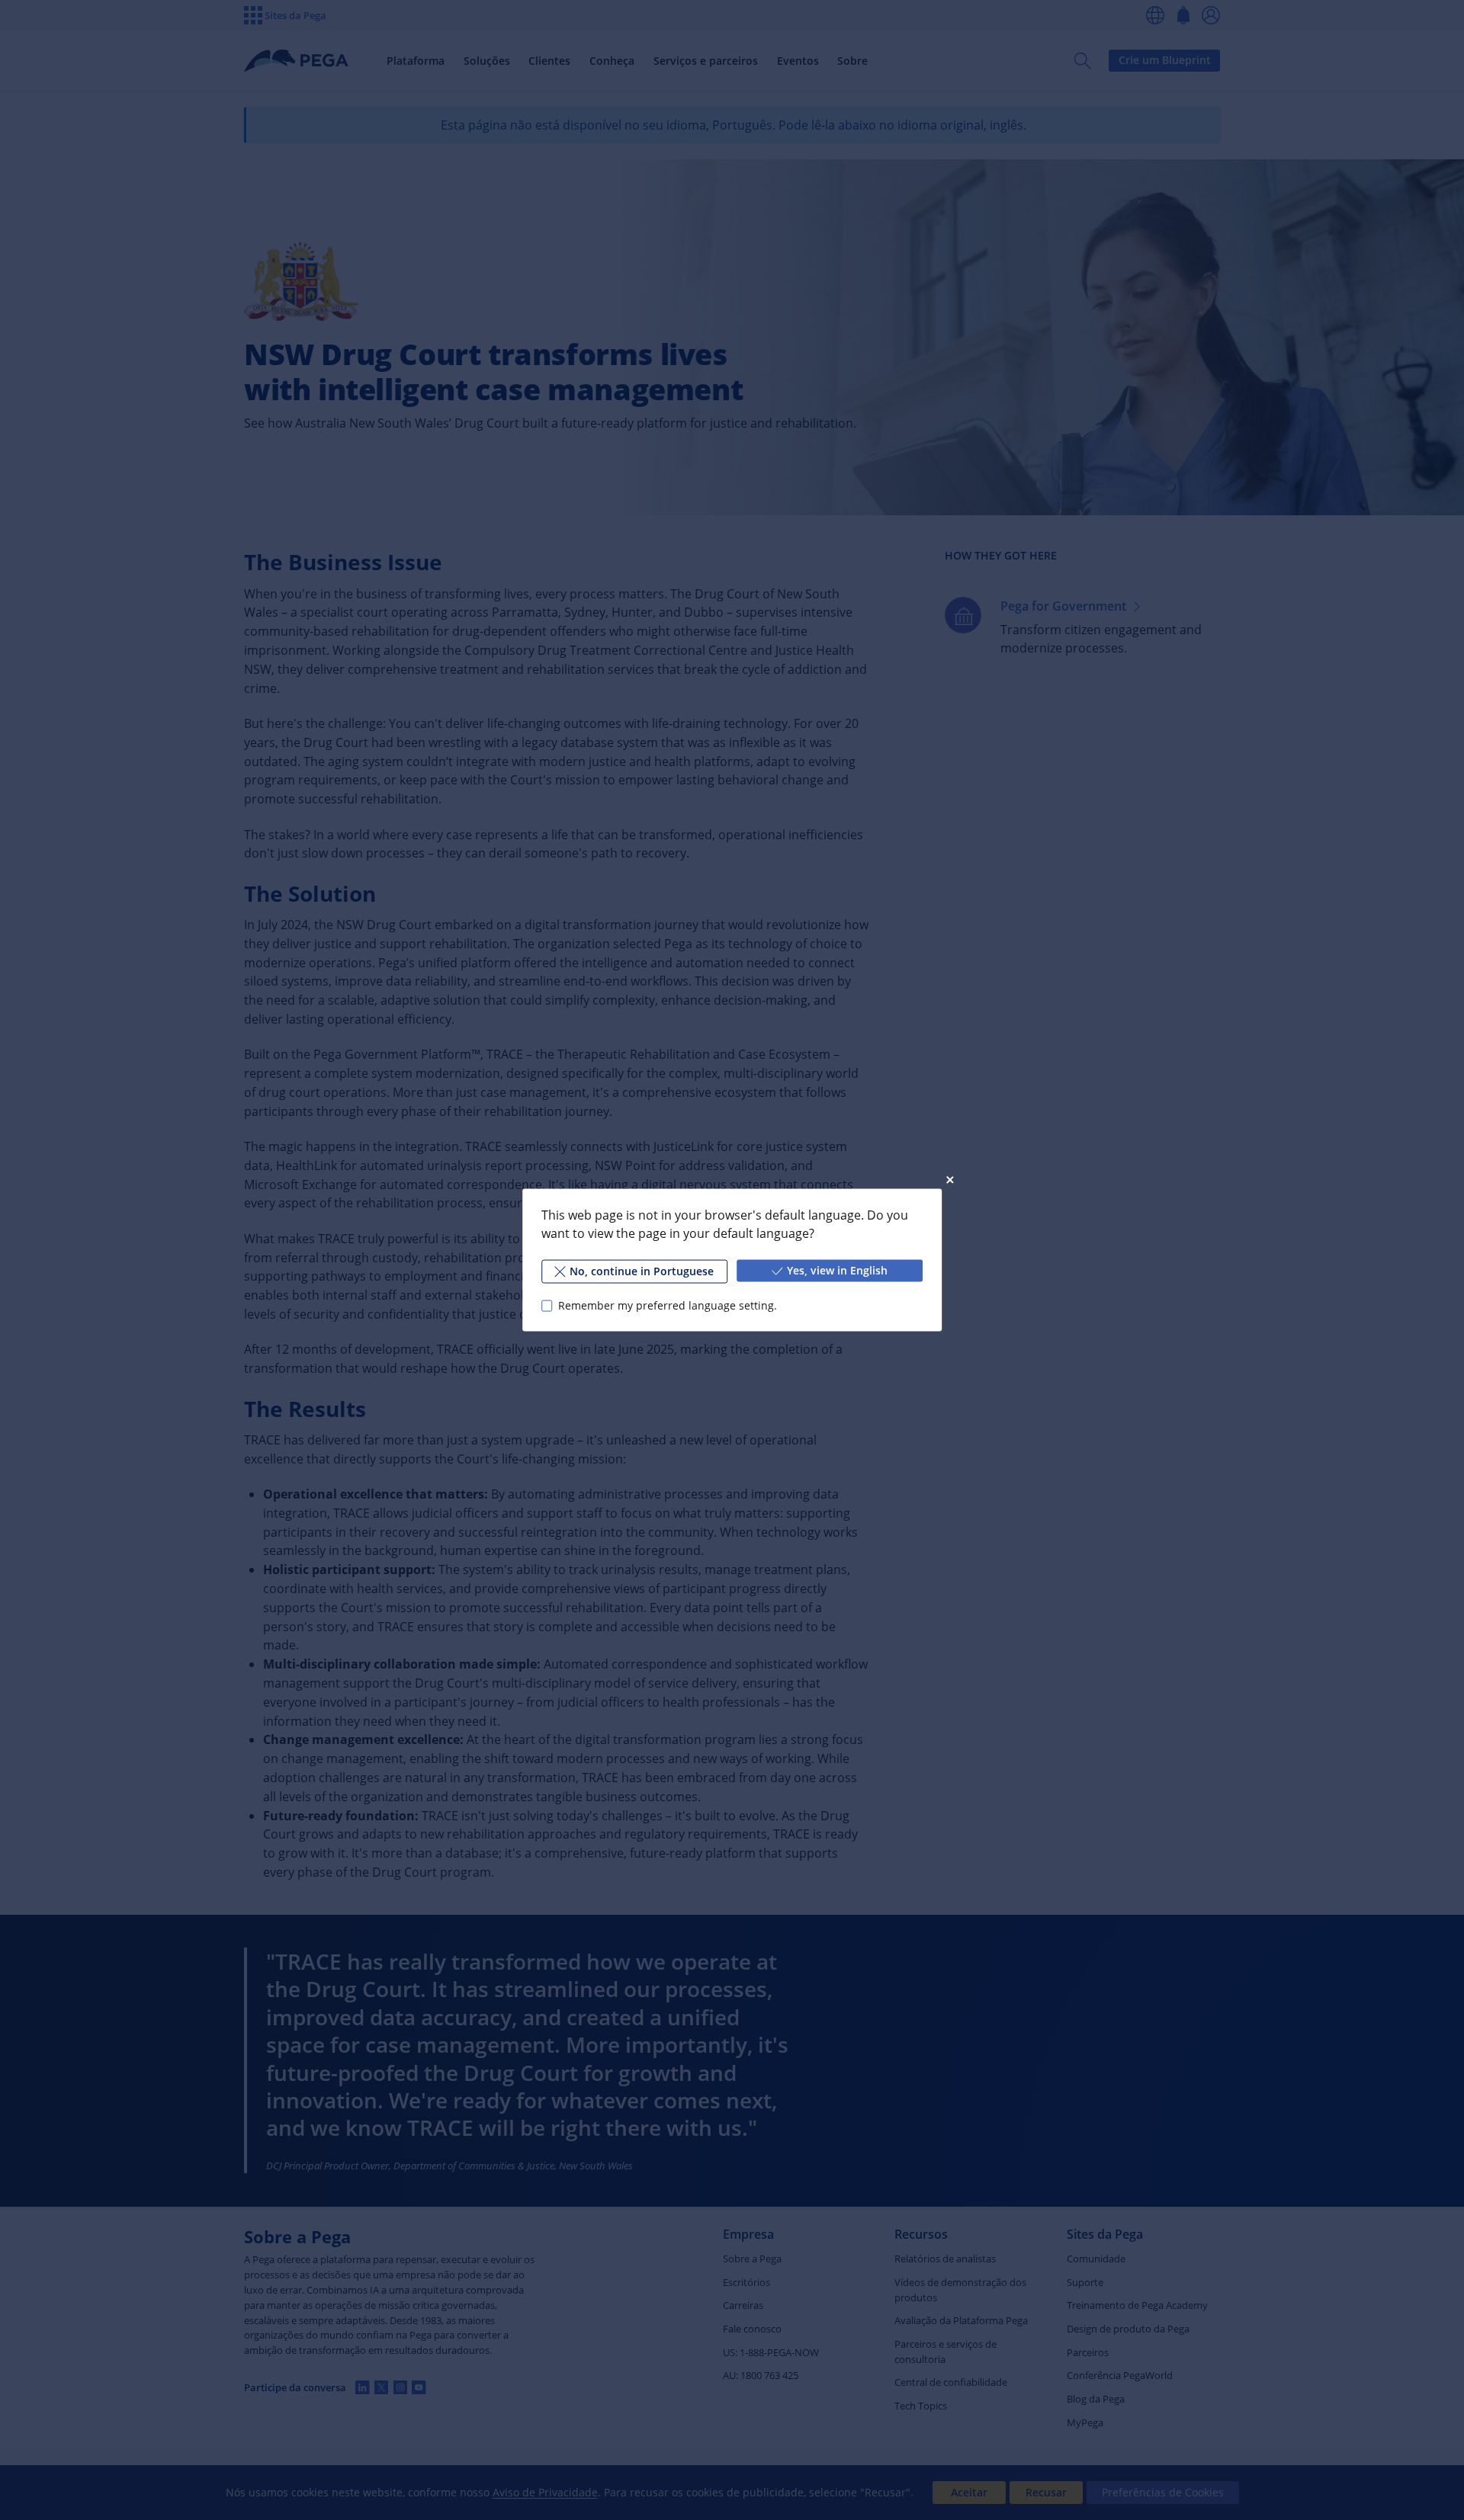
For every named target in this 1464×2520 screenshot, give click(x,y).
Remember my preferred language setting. (668, 1305)
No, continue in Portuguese (642, 1271)
